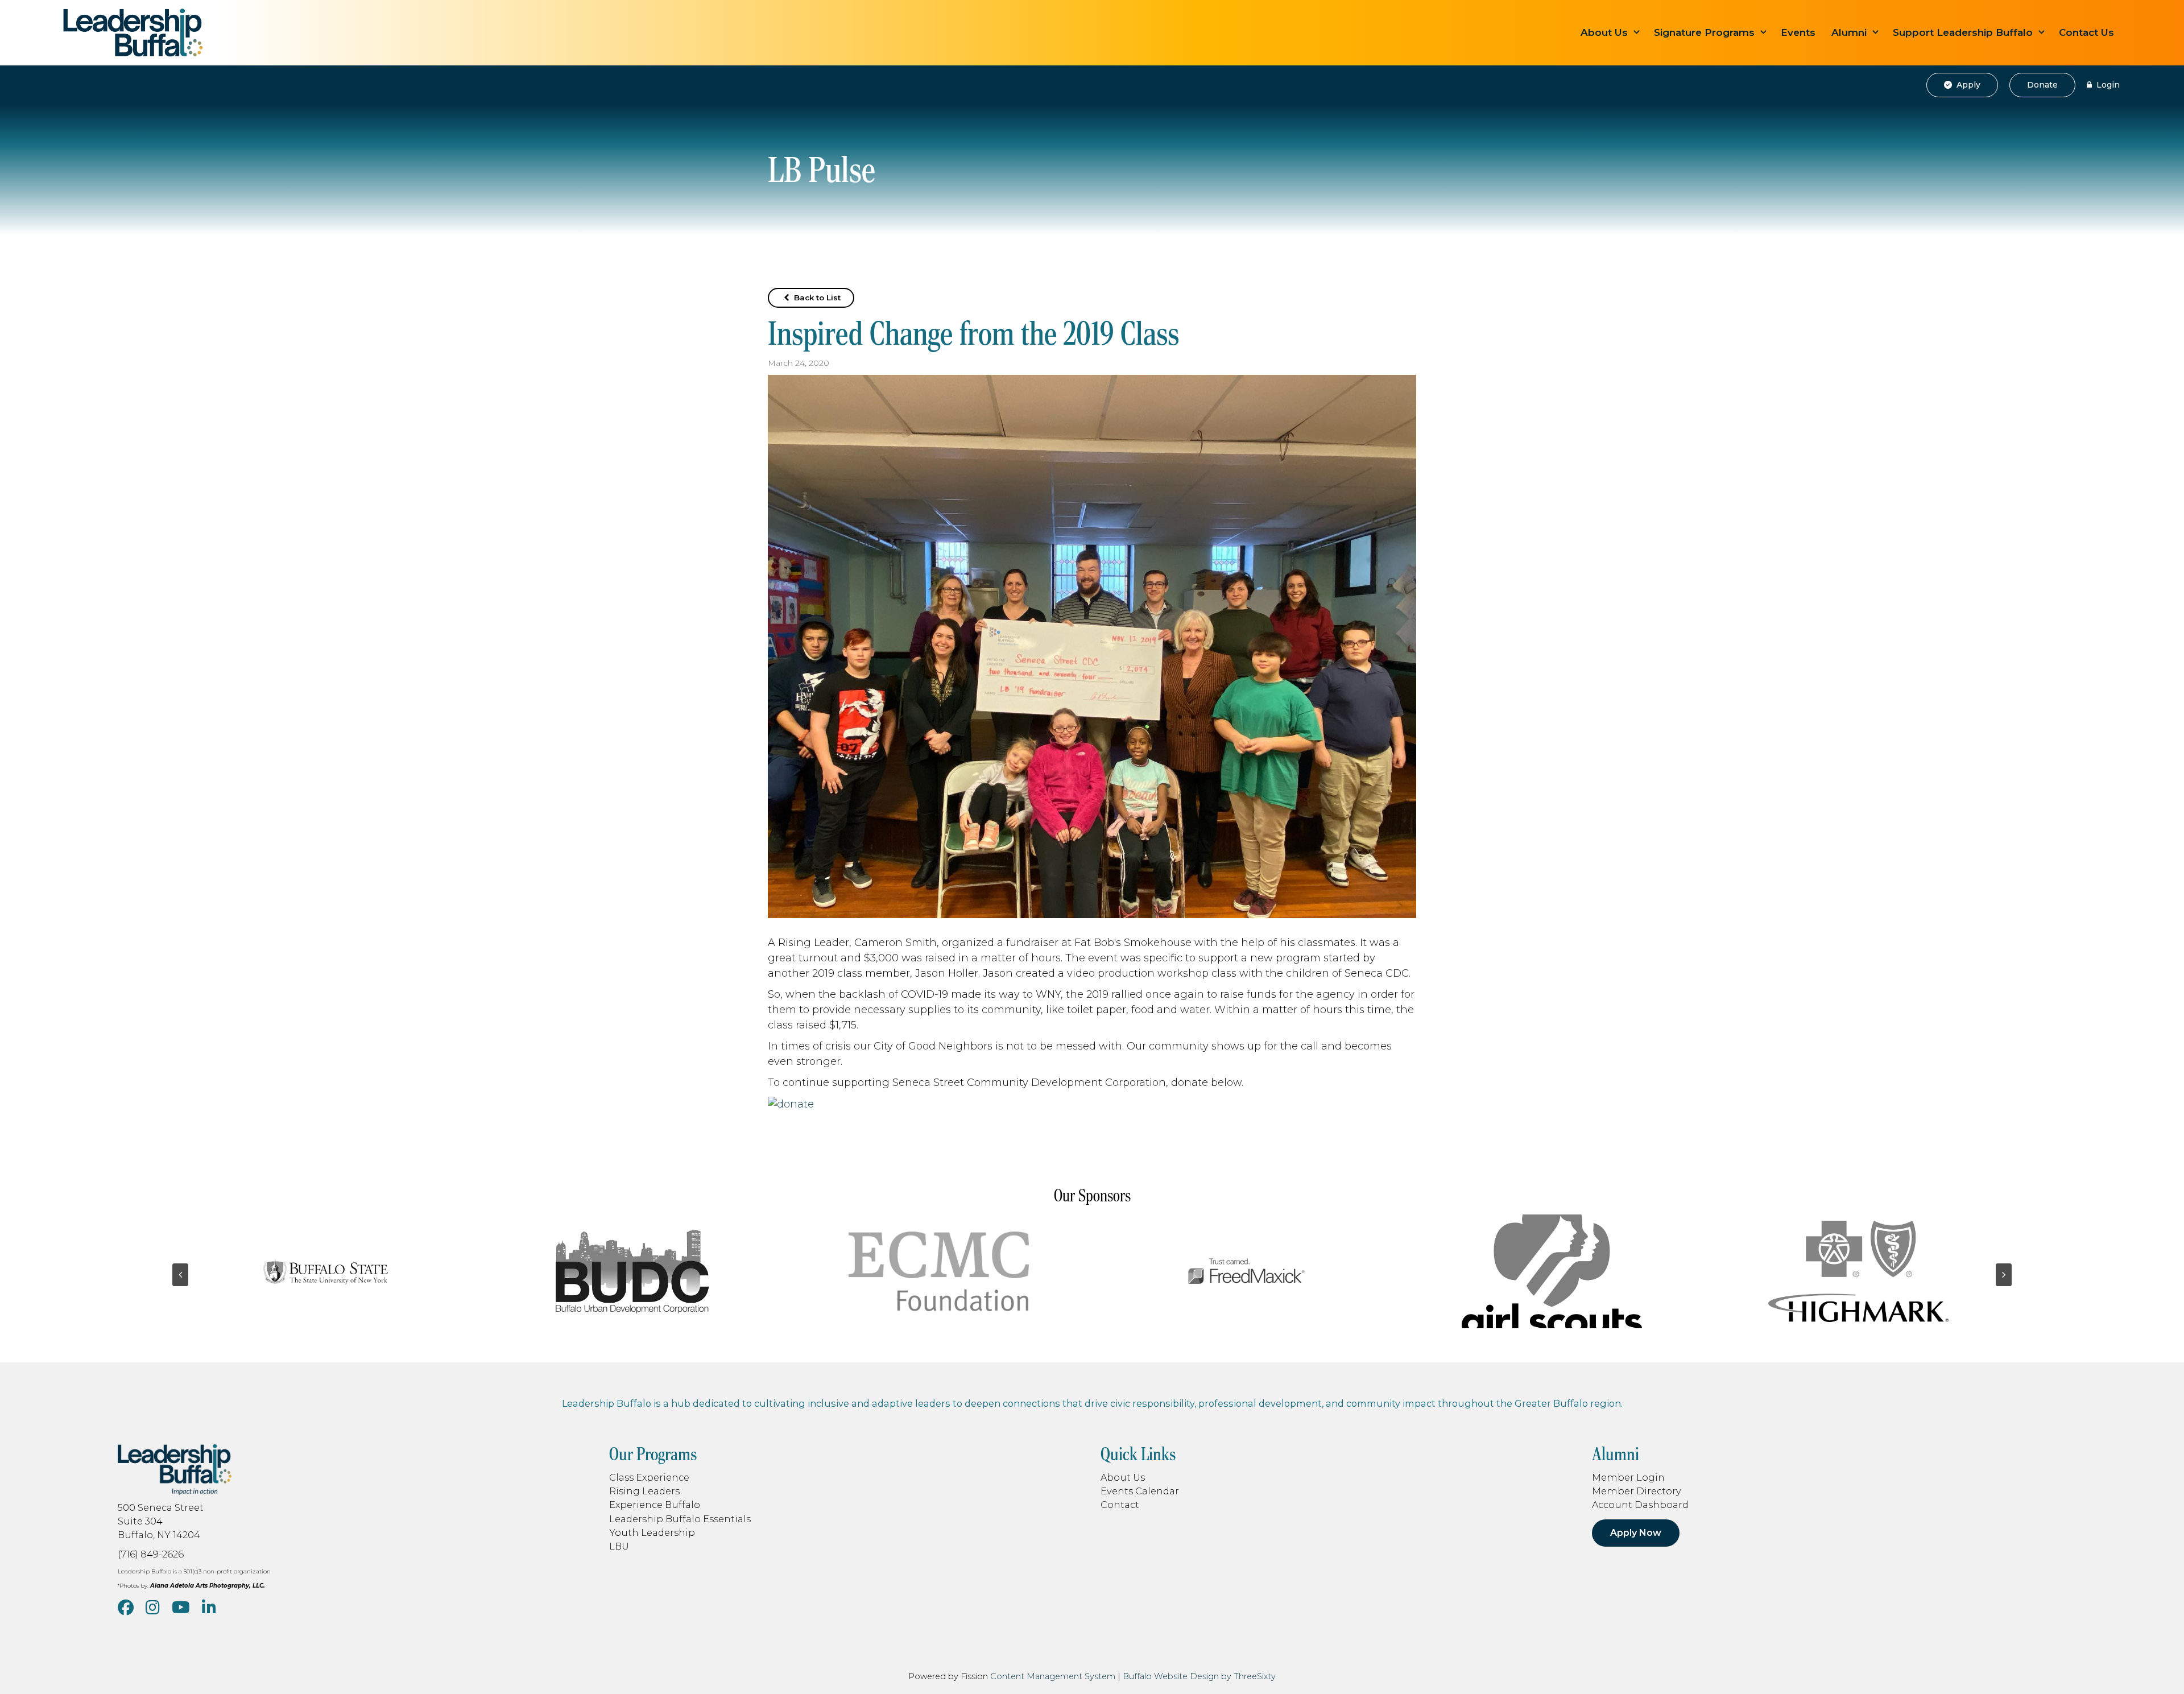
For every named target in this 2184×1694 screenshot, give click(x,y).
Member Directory (1637, 1491)
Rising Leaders (644, 1491)
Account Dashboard (1640, 1505)
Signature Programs (1704, 32)
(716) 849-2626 (151, 1554)
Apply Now (1636, 1533)
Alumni (1849, 32)
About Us (1604, 32)
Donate (2042, 85)
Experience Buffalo (655, 1505)
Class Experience (649, 1477)
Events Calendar (1140, 1491)
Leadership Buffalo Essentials (680, 1519)
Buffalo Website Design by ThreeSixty (1199, 1676)
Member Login (1628, 1477)
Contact (1120, 1505)
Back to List (816, 298)
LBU (619, 1546)
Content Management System (1053, 1676)
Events (1798, 32)
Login (2107, 85)
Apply (1967, 85)
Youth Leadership (652, 1532)
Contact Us (2086, 32)
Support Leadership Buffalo (1963, 32)
